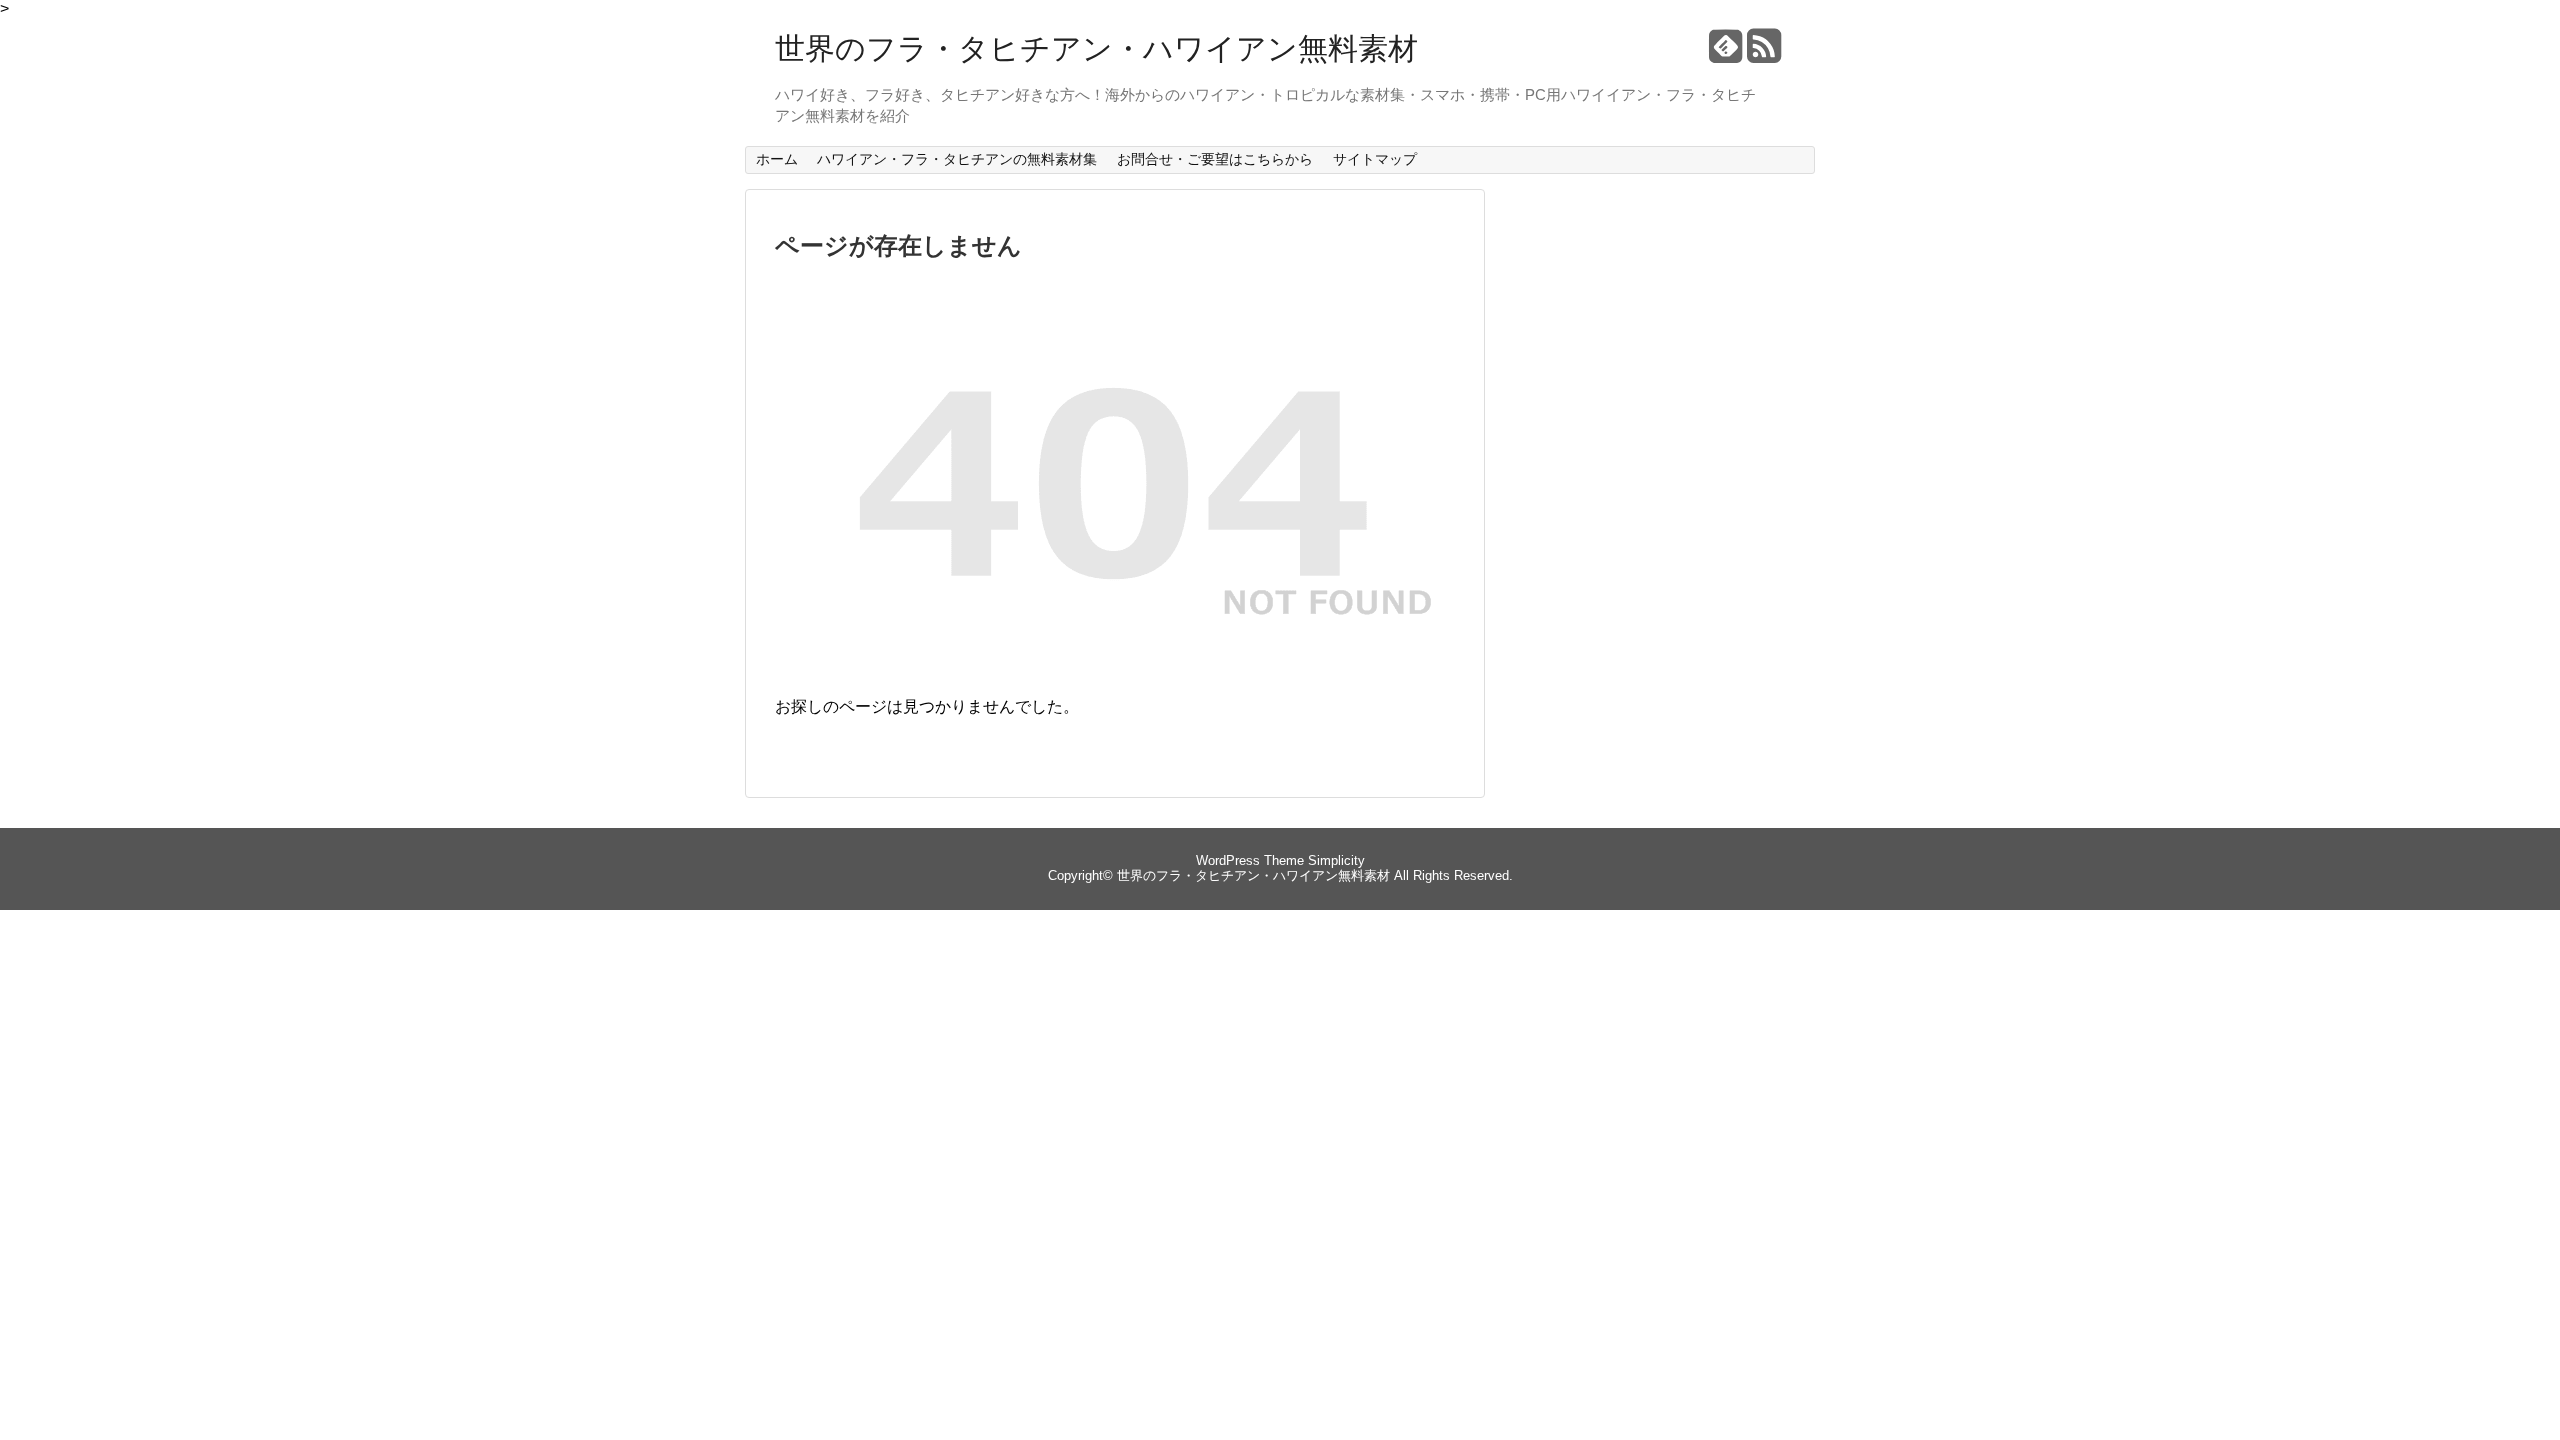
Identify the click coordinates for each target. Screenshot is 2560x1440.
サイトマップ (1375, 159)
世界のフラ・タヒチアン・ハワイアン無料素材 (1096, 48)
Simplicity (1336, 860)
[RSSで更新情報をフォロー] (1763, 53)
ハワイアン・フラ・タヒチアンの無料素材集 (957, 159)
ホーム (777, 159)
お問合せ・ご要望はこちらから (1215, 159)
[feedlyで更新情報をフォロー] (1725, 53)
